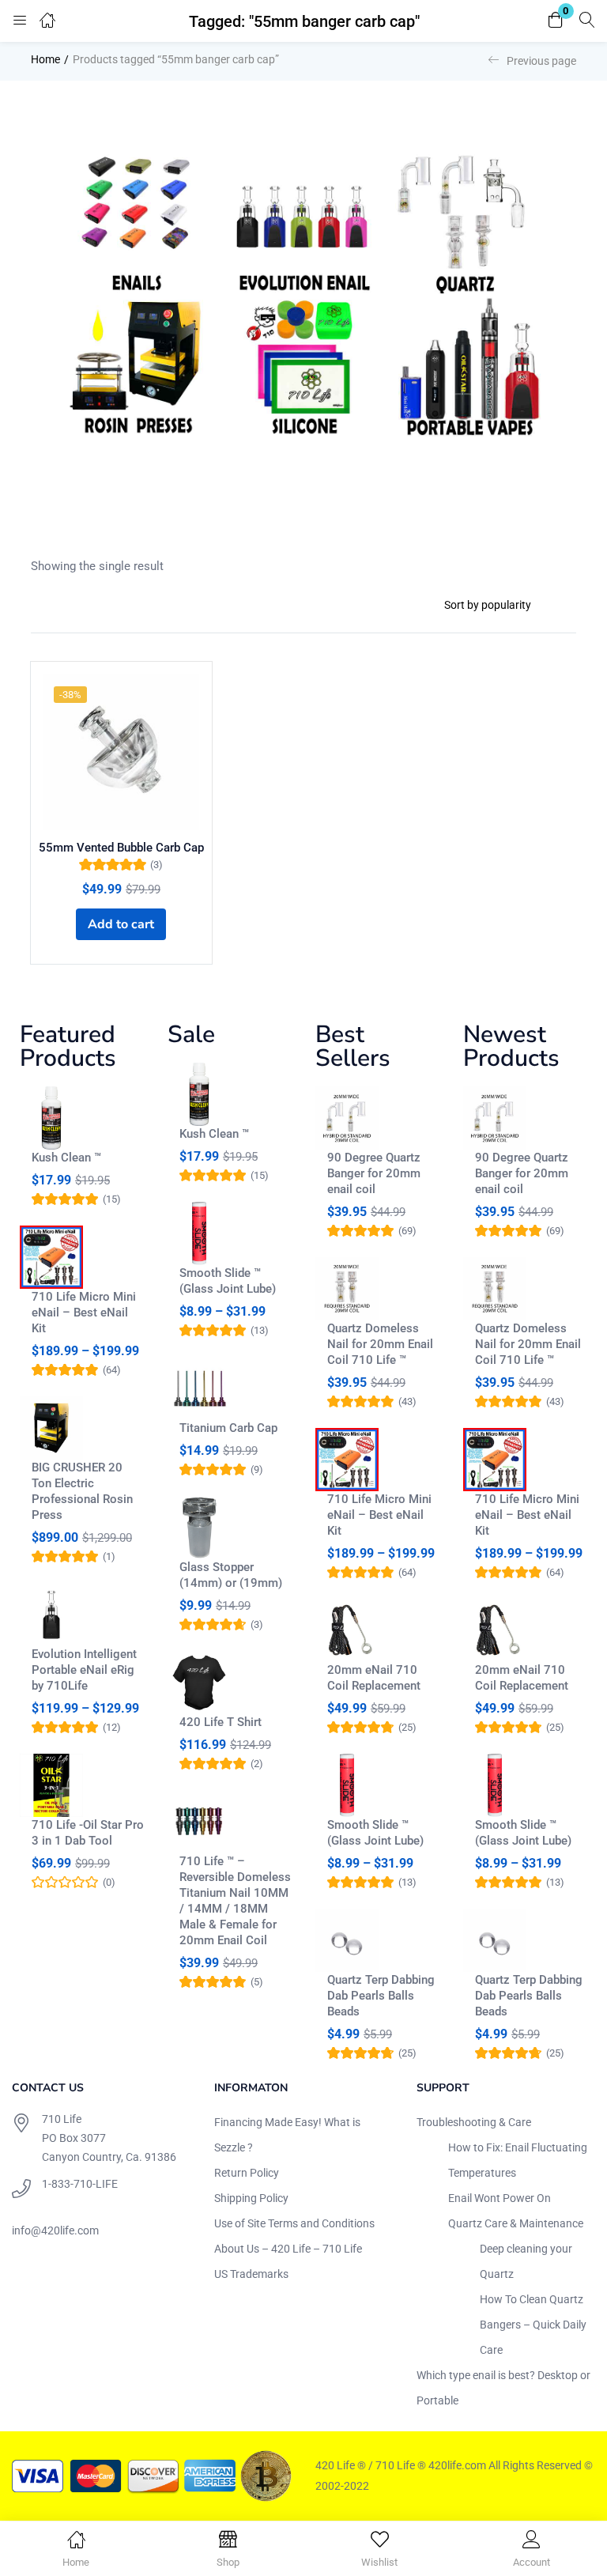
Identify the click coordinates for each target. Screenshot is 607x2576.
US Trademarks (251, 2274)
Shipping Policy (251, 2198)
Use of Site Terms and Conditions (294, 2223)
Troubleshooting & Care (474, 2122)
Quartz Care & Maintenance (516, 2223)
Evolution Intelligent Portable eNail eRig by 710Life (84, 1670)
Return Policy (247, 2173)
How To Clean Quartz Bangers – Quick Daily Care (533, 2325)
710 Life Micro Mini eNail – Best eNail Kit (84, 1313)
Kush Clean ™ (66, 1158)
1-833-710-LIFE (80, 2184)
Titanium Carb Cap (228, 1428)
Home (45, 59)
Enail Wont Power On (500, 2198)
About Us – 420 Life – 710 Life (288, 2249)
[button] (556, 21)
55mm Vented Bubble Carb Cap (121, 848)
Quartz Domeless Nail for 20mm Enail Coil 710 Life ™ (380, 1344)
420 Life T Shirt (221, 1722)
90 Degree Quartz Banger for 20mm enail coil (374, 1173)
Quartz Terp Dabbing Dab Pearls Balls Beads (381, 1996)
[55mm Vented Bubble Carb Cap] (121, 752)
